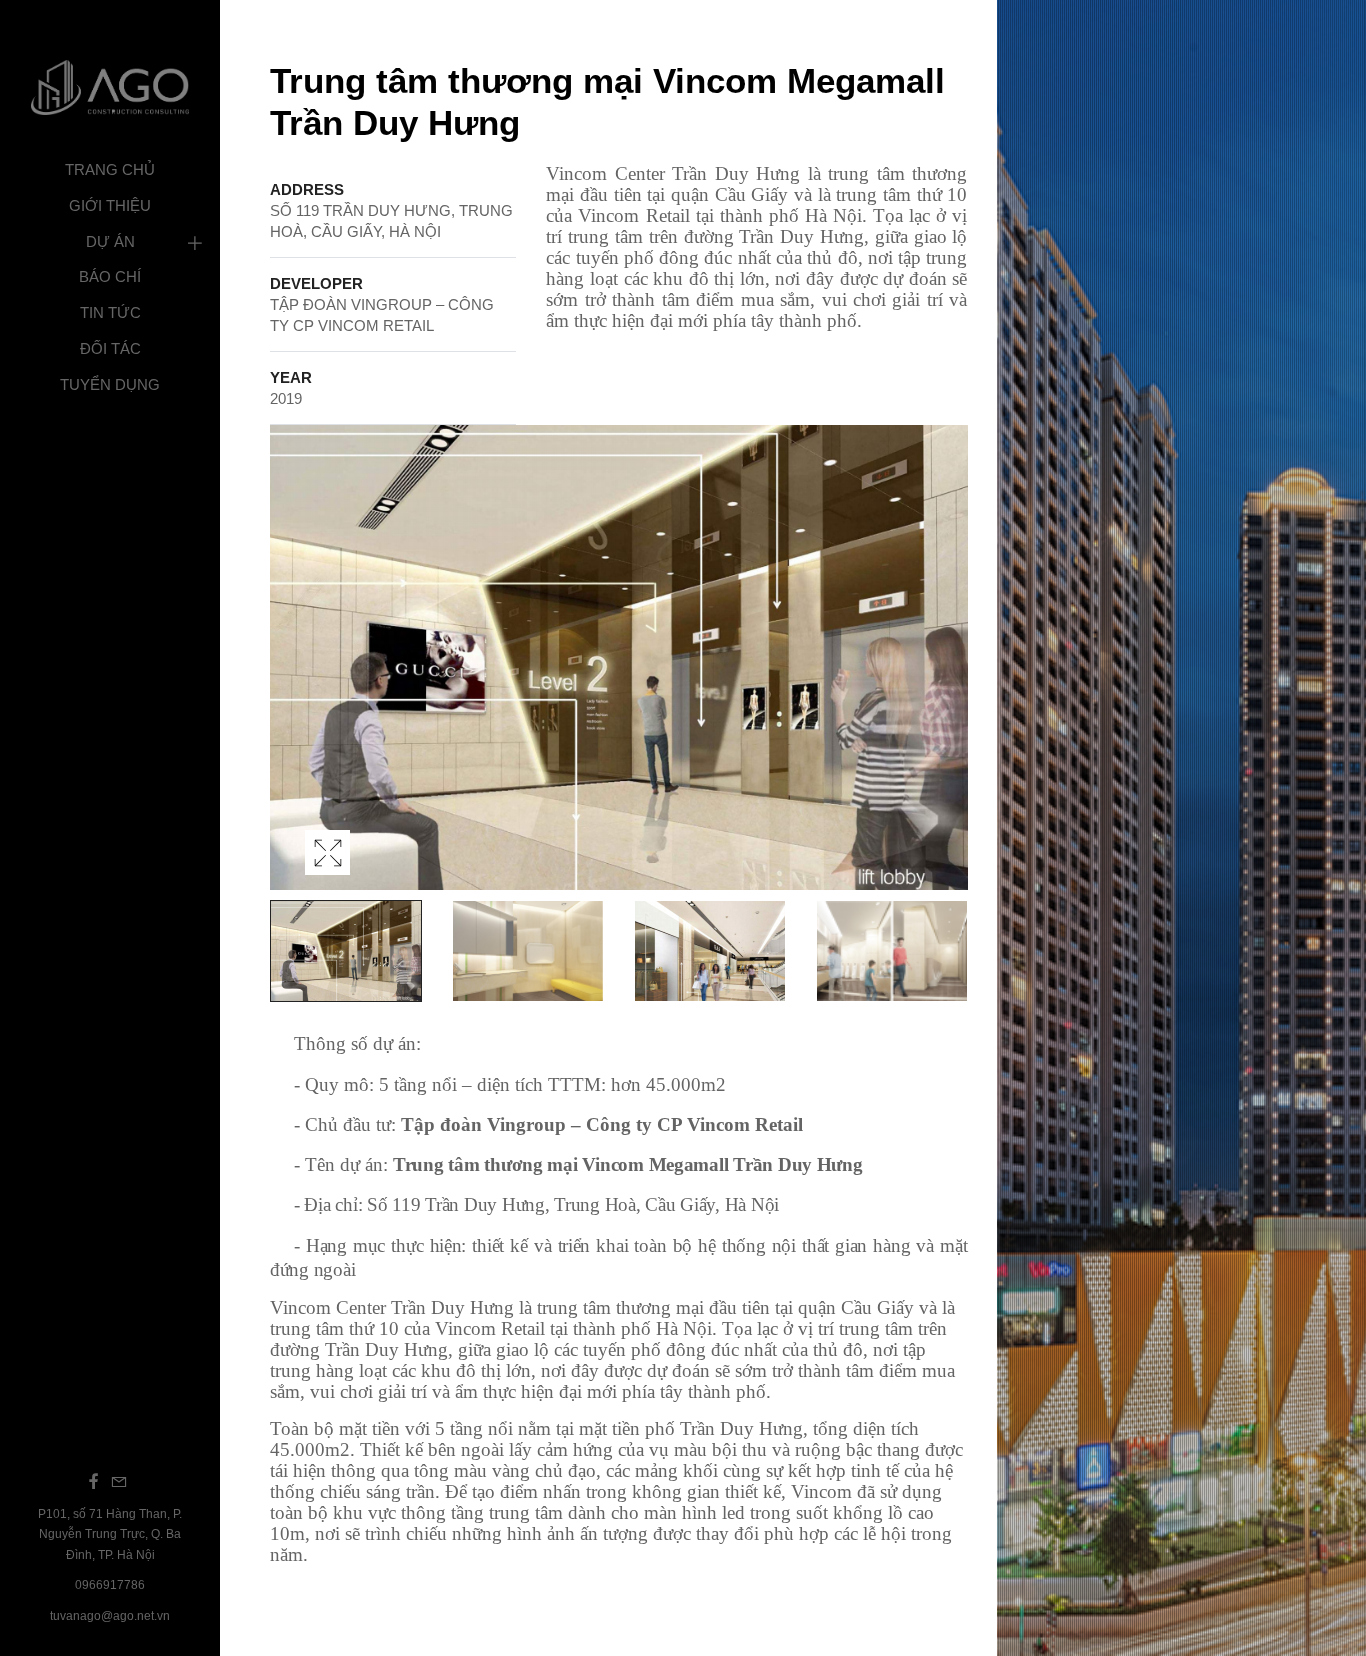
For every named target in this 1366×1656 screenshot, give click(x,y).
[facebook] (94, 1481)
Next (947, 678)
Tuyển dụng (110, 384)
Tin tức (110, 312)
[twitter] (119, 1481)
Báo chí (110, 276)
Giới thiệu (110, 205)
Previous (290, 678)
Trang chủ (110, 169)
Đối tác (110, 348)
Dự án (110, 241)
